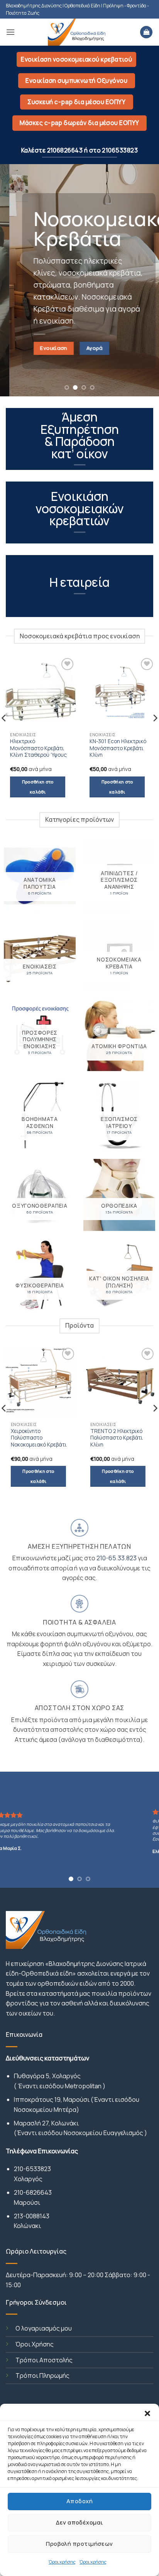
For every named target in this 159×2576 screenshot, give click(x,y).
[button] (147, 2413)
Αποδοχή (79, 2501)
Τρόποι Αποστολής (44, 2360)
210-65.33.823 (117, 1558)
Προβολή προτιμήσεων (79, 2544)
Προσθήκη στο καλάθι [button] (38, 787)
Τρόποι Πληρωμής (42, 2375)
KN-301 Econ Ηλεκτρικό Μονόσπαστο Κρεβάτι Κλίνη (118, 748)
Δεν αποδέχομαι (79, 2522)
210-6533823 (32, 2169)
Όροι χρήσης (62, 2562)
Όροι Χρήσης (35, 2344)
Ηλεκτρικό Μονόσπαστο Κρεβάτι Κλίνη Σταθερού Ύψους (38, 748)
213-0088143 (32, 2216)
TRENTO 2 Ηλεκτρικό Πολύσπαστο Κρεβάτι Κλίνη (61, 1438)
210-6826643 (33, 2192)
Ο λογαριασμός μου (44, 2328)
